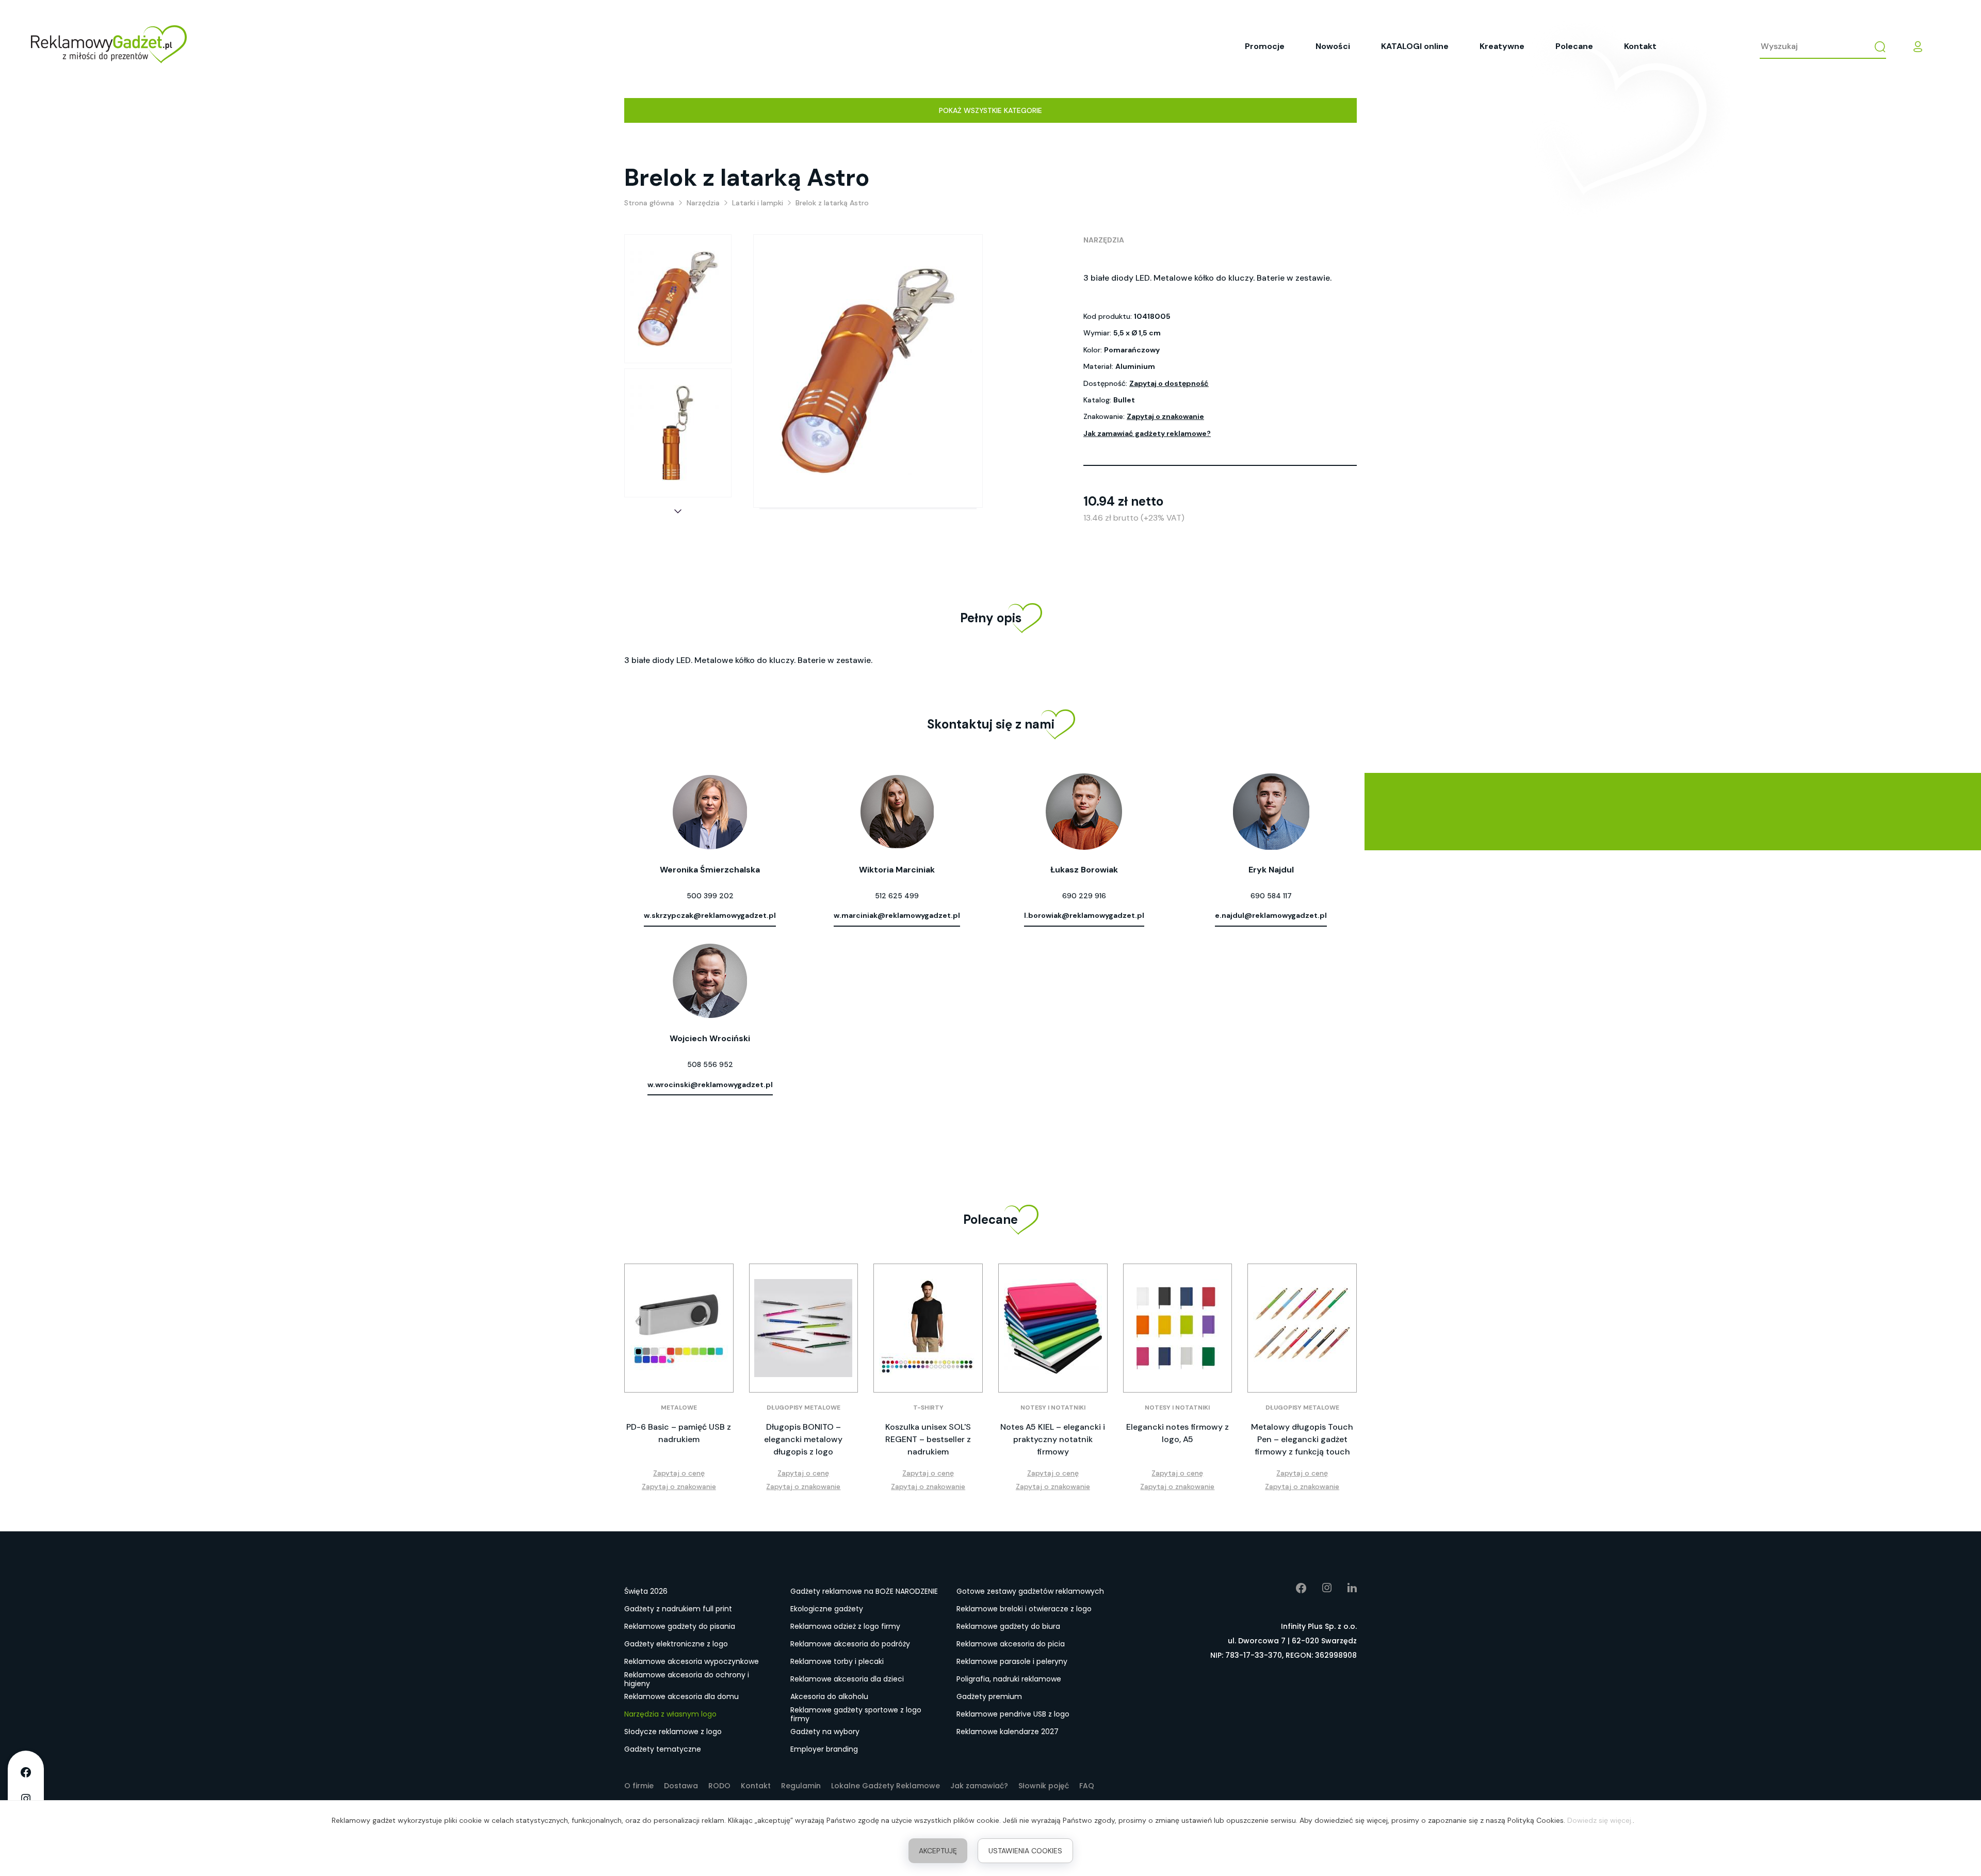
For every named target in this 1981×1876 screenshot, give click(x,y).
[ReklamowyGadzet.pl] (109, 46)
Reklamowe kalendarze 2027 (1008, 1732)
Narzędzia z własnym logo (670, 1714)
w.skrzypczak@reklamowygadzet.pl (710, 915)
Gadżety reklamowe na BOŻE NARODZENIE (864, 1591)
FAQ (1087, 1786)
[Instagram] (1319, 1588)
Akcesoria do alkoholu (829, 1696)
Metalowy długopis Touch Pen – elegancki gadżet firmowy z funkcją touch (1302, 1439)
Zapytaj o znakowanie (1165, 416)
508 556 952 (710, 1064)
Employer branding (824, 1749)
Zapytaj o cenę (679, 1473)
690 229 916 (1084, 896)
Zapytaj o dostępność (1169, 383)
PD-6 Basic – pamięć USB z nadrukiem (679, 1433)
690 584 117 (1271, 896)
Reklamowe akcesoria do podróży (850, 1644)
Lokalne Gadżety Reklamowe (886, 1786)
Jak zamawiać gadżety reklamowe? (1147, 433)
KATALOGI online (1415, 46)
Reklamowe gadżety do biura (1008, 1626)
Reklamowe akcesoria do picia (1011, 1644)
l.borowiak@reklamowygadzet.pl (1084, 915)
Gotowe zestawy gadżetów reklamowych (1030, 1591)
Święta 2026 (646, 1591)
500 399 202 (710, 896)
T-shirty (928, 1408)
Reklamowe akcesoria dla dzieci (847, 1679)
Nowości (1333, 46)
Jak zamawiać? (979, 1786)
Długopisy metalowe (803, 1408)
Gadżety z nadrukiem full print (678, 1609)
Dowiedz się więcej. (1600, 1820)
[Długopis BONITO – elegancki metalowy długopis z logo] (804, 1328)
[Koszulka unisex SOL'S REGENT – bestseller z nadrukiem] (928, 1328)
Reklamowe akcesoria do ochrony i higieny (687, 1679)
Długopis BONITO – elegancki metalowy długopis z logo (803, 1439)
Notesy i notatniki (1053, 1408)
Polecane (1574, 46)
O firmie (639, 1786)
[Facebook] (1294, 1588)
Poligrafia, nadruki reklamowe (1009, 1679)
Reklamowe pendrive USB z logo (1013, 1714)
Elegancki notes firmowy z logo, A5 (1178, 1433)
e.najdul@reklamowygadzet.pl (1271, 915)
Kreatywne (1502, 46)
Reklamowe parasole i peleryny (1012, 1661)
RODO (719, 1786)
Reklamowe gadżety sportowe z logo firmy (856, 1715)
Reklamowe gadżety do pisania (680, 1626)
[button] (678, 511)
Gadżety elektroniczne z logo (676, 1644)
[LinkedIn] (1344, 1588)
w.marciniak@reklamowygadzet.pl (897, 915)
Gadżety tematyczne (663, 1749)
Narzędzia (1104, 240)
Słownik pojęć (1044, 1786)
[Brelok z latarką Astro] (678, 299)
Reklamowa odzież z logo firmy (845, 1626)
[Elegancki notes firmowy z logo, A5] (1178, 1328)
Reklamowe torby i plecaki (837, 1661)
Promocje (1265, 46)
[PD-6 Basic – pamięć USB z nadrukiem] (679, 1328)
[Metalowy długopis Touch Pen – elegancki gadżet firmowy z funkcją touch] (1302, 1328)
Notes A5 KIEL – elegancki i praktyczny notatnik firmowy (1053, 1439)
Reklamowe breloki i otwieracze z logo (1024, 1609)
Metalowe (679, 1408)
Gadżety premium (989, 1696)
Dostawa (681, 1786)
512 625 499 (897, 896)
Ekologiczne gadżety (827, 1609)
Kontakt (1640, 46)
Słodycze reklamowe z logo (673, 1732)
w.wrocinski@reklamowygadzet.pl (710, 1085)
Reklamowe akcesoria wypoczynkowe (692, 1661)
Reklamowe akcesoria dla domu (681, 1696)
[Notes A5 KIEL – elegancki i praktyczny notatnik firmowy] (1053, 1328)
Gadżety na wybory (825, 1732)
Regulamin (801, 1786)
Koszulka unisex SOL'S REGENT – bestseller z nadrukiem (928, 1439)
